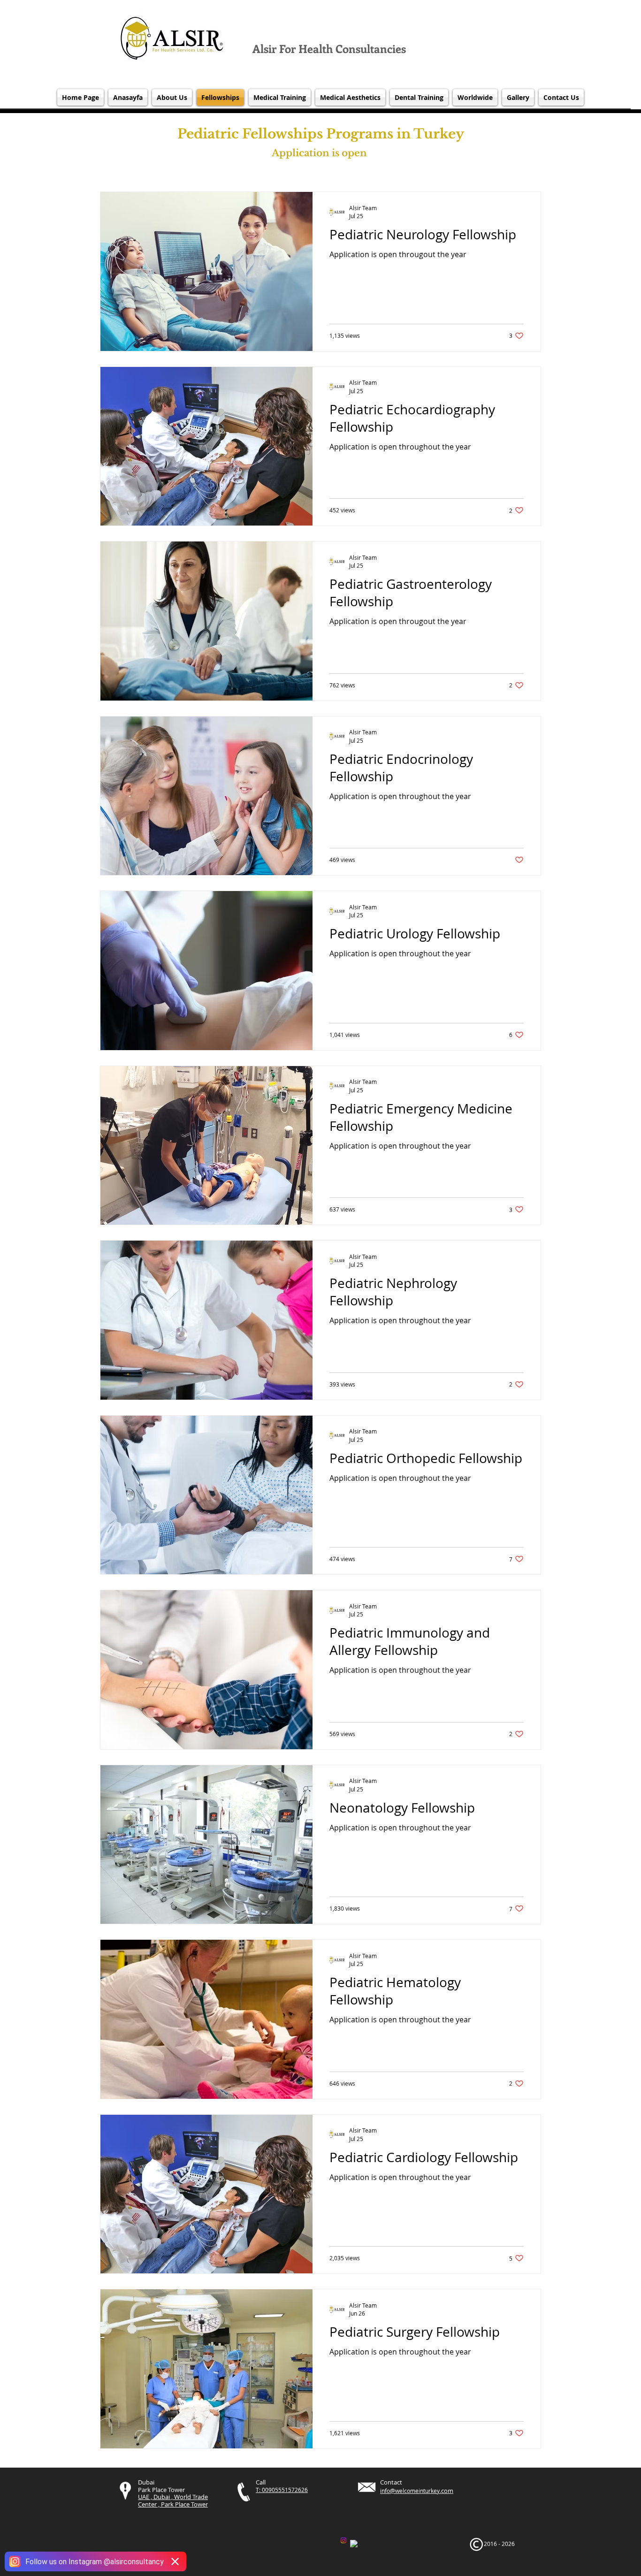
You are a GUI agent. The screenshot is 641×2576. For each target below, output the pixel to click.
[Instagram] (343, 2540)
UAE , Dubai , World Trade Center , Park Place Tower (173, 2500)
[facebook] (354, 2544)
